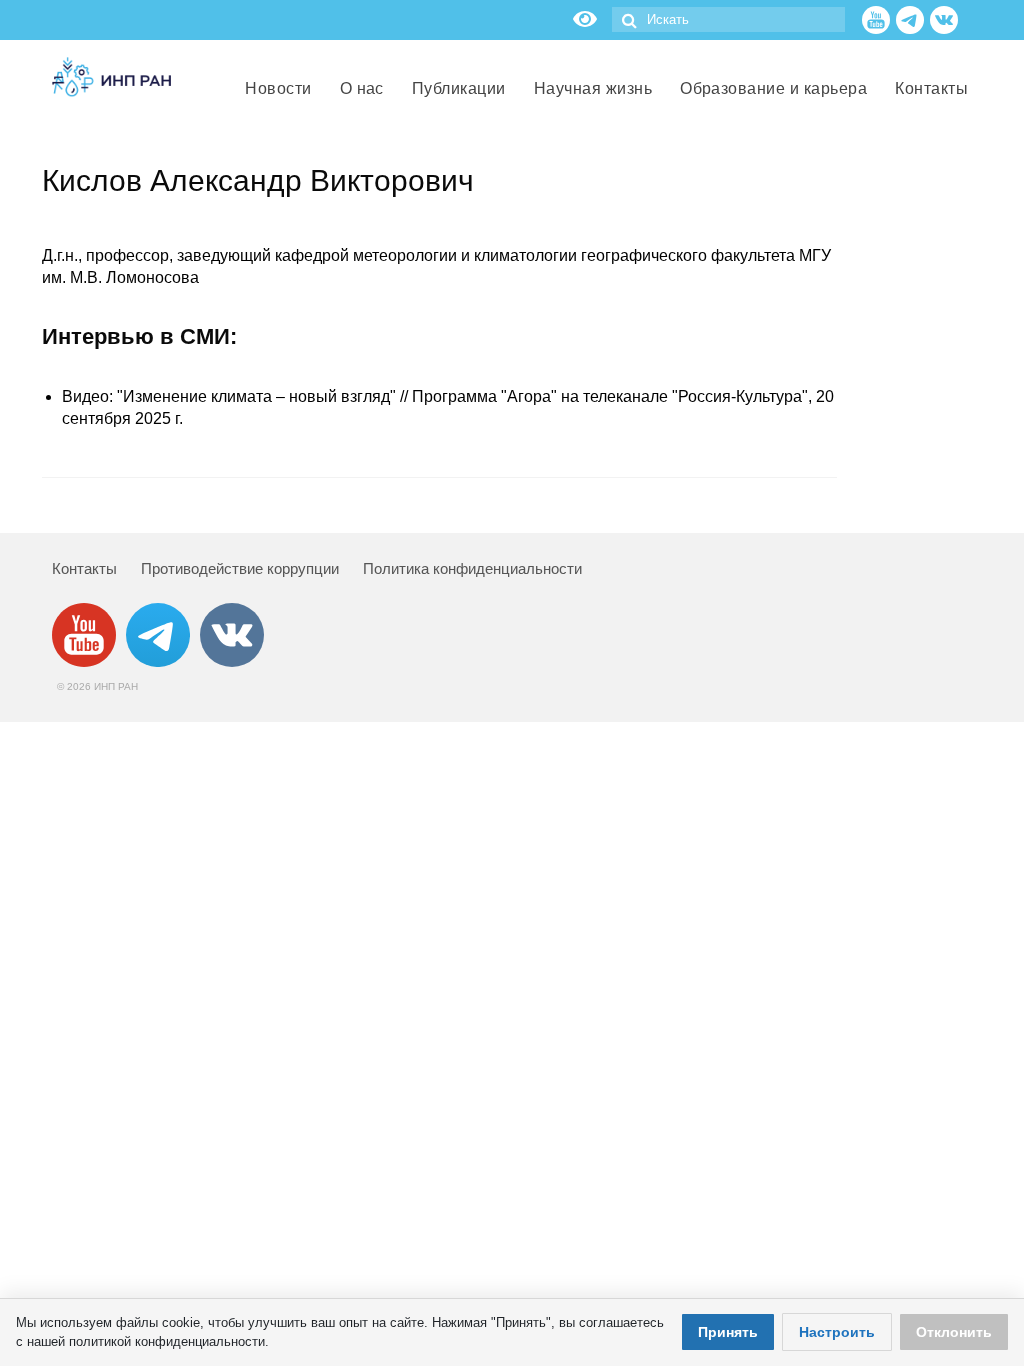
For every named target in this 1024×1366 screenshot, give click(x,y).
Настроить (837, 1332)
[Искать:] (728, 19)
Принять (728, 1332)
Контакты (84, 568)
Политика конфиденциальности (472, 568)
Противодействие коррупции (240, 568)
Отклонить (954, 1332)
